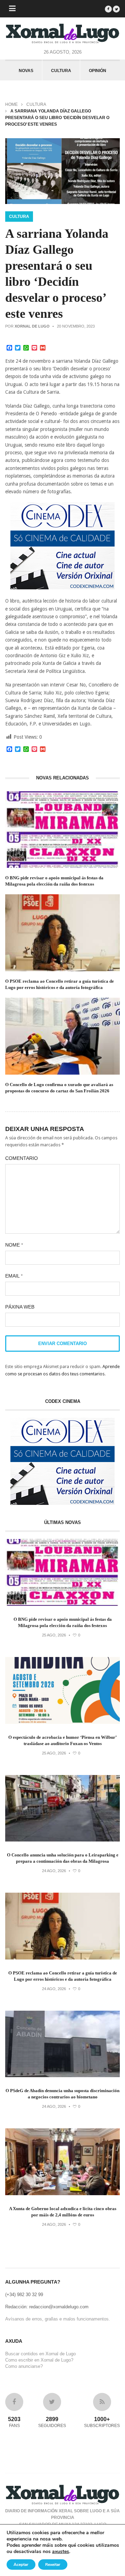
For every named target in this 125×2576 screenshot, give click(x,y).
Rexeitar (53, 2565)
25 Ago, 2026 (54, 1635)
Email (14, 1276)
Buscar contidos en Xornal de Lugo (40, 2354)
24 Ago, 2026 (54, 1871)
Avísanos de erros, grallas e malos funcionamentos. (58, 2319)
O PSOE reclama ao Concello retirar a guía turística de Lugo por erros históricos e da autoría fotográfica (60, 984)
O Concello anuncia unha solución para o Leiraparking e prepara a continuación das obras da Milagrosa (63, 1858)
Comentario (22, 1158)
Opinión (98, 71)
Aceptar (21, 2565)
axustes (61, 2552)
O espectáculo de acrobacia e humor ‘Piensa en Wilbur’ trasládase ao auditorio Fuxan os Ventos (62, 1740)
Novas (26, 71)
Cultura (61, 71)
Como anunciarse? (24, 2366)
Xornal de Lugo (32, 326)
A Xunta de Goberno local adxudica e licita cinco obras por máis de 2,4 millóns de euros (63, 2212)
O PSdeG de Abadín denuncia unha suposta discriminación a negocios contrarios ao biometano (62, 2094)
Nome (14, 1245)
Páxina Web (20, 1307)
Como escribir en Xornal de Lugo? (39, 2360)
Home (11, 104)
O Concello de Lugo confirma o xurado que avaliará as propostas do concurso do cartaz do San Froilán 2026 (59, 1088)
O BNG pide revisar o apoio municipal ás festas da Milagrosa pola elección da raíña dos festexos (54, 881)
